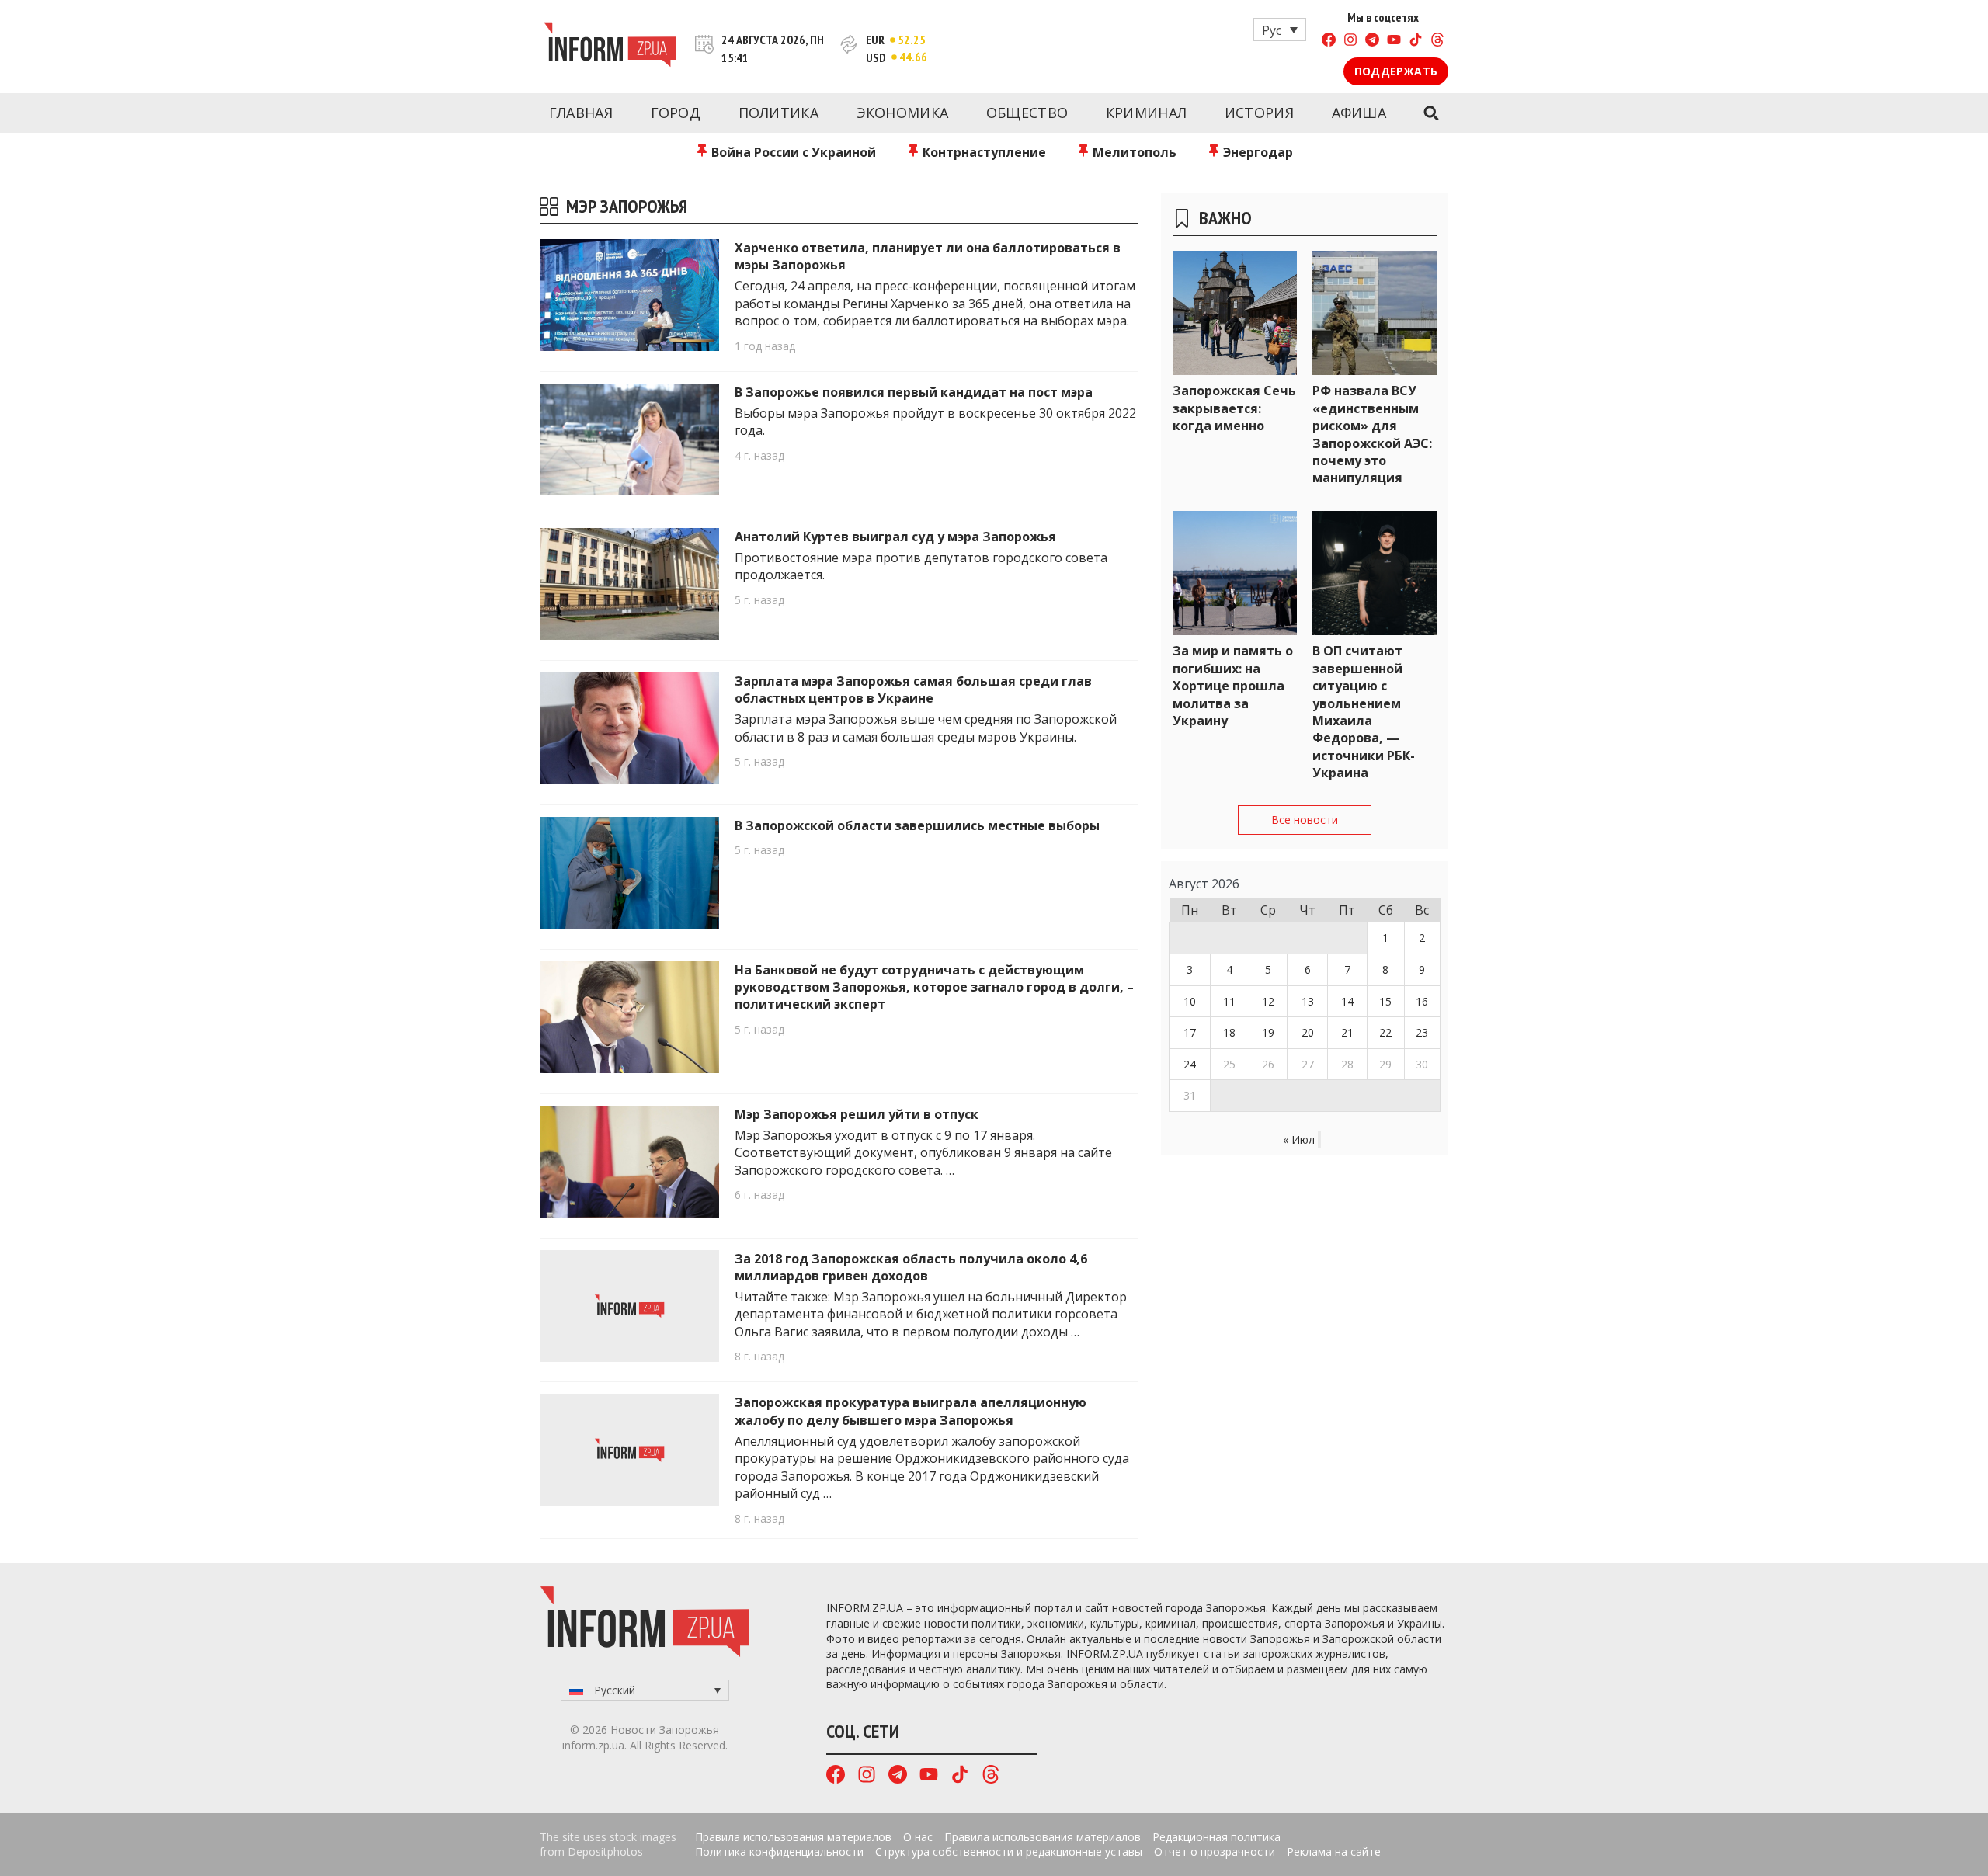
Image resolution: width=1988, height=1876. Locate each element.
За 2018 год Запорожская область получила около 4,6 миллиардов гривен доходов (911, 1267)
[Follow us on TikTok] (1416, 42)
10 (1190, 1001)
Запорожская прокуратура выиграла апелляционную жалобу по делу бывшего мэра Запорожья (911, 1411)
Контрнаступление (983, 152)
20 (1308, 1032)
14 (1347, 1001)
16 (1422, 1001)
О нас (918, 1837)
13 (1308, 1001)
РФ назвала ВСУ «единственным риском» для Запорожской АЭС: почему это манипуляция (1372, 434)
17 (1190, 1032)
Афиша (1359, 113)
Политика (779, 113)
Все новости (1305, 820)
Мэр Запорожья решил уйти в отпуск (857, 1114)
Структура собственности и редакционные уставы (1009, 1852)
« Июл (1299, 1139)
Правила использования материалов (793, 1837)
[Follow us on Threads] (1437, 42)
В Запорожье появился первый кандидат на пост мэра (914, 392)
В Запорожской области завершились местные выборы (917, 825)
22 (1385, 1032)
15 (1385, 1001)
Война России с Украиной (792, 152)
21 (1347, 1032)
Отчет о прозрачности (1215, 1852)
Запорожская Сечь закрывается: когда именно (1234, 408)
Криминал (1146, 113)
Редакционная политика (1216, 1837)
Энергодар (1256, 152)
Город (676, 113)
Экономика (903, 113)
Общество (1027, 113)
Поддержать (1396, 71)
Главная (581, 113)
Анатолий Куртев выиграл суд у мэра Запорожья (895, 537)
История (1259, 113)
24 (1190, 1064)
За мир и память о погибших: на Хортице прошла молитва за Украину (1233, 686)
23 (1422, 1032)
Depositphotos (605, 1852)
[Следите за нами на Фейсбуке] (1329, 42)
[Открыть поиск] (1431, 113)
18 (1229, 1032)
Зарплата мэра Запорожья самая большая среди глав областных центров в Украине (913, 690)
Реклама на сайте (1334, 1852)
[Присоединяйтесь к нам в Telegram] (1372, 42)
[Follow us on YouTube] (1394, 42)
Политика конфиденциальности (779, 1852)
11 (1229, 1001)
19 (1268, 1032)
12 (1268, 1001)
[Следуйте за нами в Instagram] (1350, 42)
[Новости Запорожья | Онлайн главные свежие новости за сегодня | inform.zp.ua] (610, 47)
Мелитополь (1133, 152)
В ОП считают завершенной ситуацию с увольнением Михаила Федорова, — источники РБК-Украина (1364, 712)
